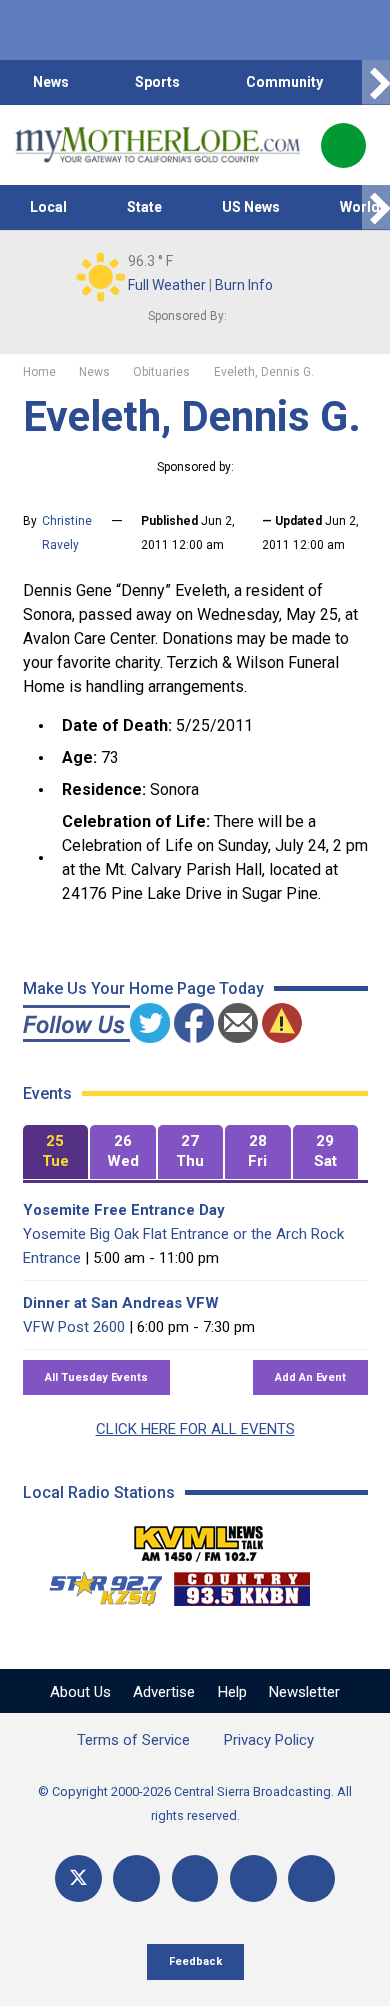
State (144, 207)
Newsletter (304, 1692)
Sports (157, 82)
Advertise (164, 1692)
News (51, 82)
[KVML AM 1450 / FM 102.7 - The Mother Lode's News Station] (199, 1538)
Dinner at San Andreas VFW (121, 1303)
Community (284, 82)
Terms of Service (133, 1740)
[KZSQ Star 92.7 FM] (97, 1584)
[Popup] (343, 145)
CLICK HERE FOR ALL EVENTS (195, 1429)
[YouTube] (195, 1878)
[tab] (56, 1152)
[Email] (253, 1878)
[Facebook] (136, 1878)
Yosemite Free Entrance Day (124, 1210)
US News (251, 207)
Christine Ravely (67, 533)
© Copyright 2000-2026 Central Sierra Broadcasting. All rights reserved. (195, 1803)
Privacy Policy (269, 1740)
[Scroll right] (376, 82)
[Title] (311, 1878)
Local (48, 207)
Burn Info (244, 285)
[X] (78, 1878)
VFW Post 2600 (74, 1327)
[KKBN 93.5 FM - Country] (241, 1584)
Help (232, 1692)
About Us (80, 1692)
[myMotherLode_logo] (157, 145)
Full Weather (167, 285)
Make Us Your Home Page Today (143, 988)
